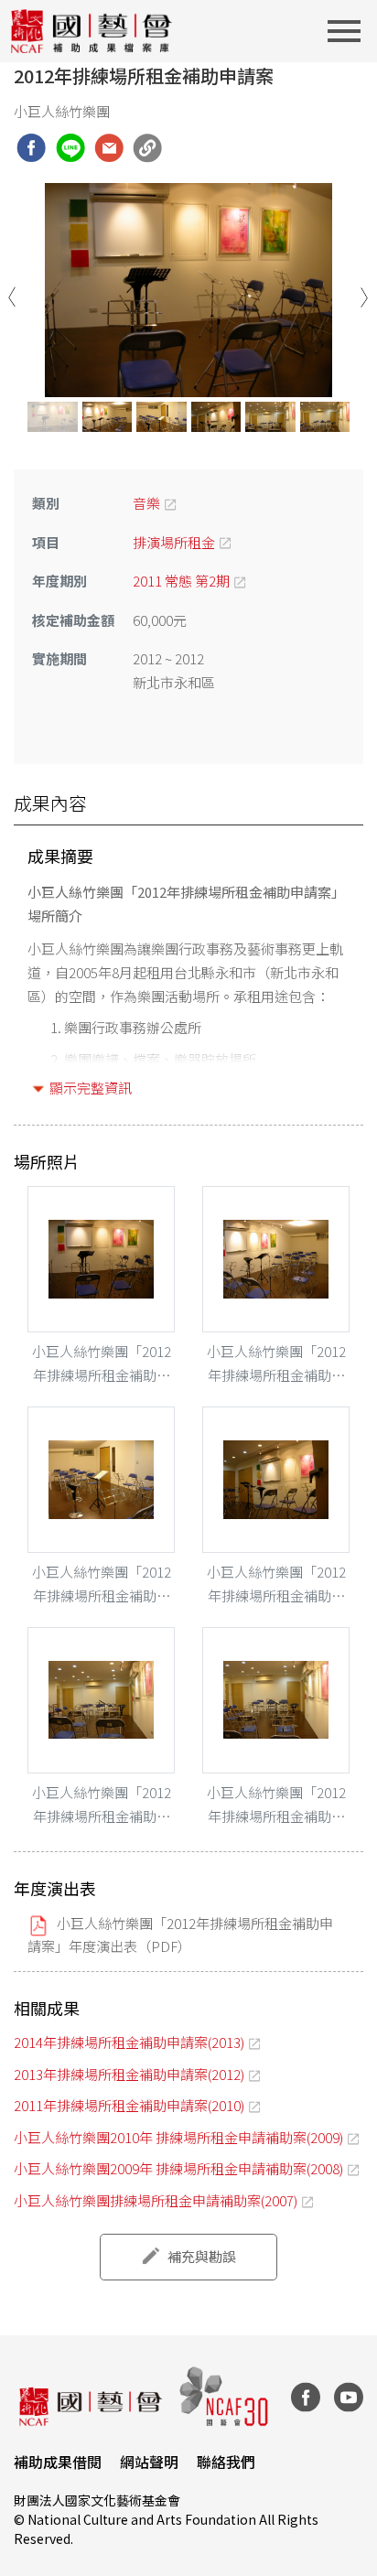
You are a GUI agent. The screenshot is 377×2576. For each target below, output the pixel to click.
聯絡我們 (226, 2462)
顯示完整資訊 (91, 1088)
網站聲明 (149, 2462)
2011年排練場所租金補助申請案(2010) (129, 2105)
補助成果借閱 (58, 2462)
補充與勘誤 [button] (202, 2256)
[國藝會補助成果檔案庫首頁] (92, 31)
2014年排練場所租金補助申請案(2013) (129, 2042)
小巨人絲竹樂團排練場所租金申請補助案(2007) (156, 2200)
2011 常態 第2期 (181, 581)
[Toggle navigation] (350, 31)
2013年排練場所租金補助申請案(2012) (129, 2074)
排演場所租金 (174, 542)
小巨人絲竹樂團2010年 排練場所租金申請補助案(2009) (178, 2137)
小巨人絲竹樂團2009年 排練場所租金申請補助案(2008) (178, 2168)
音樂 (146, 503)
